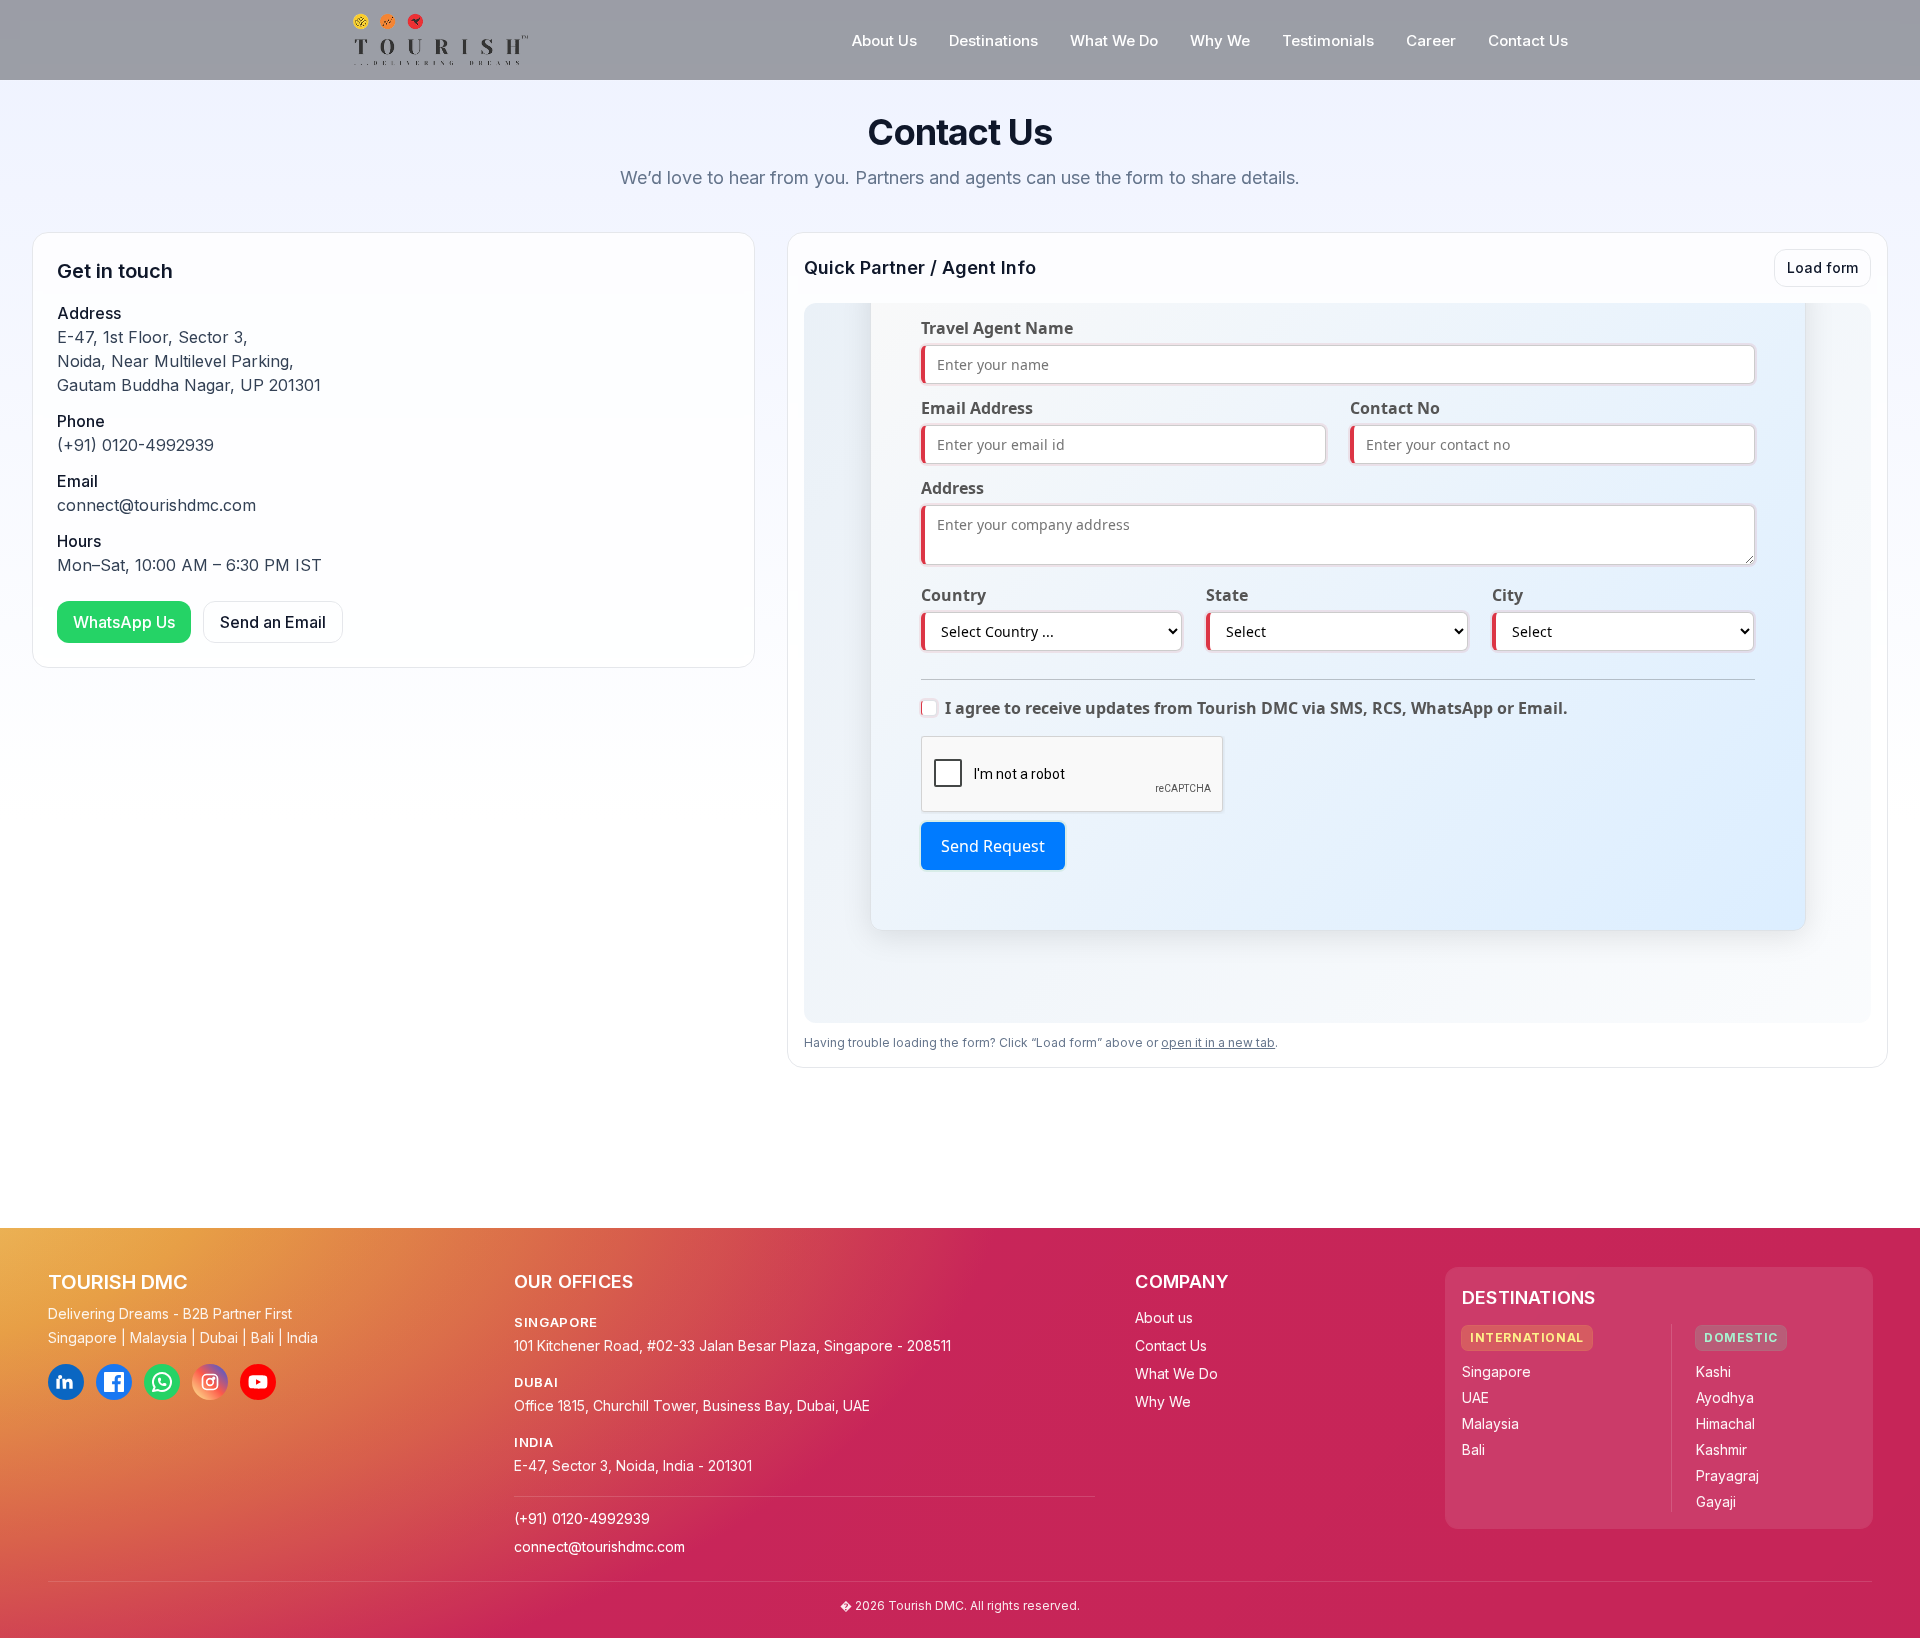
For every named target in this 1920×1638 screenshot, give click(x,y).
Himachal (1725, 1423)
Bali (1473, 1449)
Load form (1822, 267)
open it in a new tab (1218, 1042)
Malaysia (1490, 1423)
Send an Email (273, 622)
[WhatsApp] (162, 1382)
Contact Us (1528, 40)
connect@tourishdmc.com (156, 505)
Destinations (993, 40)
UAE (1475, 1397)
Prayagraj (1727, 1475)
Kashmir (1721, 1449)
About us (1164, 1317)
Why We (1220, 40)
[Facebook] (114, 1382)
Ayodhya (1725, 1397)
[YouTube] (258, 1382)
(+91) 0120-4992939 (135, 445)
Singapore (1496, 1371)
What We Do (1114, 40)
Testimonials (1328, 40)
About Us (884, 40)
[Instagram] (210, 1382)
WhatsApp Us (124, 622)
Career (1431, 40)
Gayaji (1716, 1501)
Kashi (1713, 1371)
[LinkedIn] (66, 1382)
